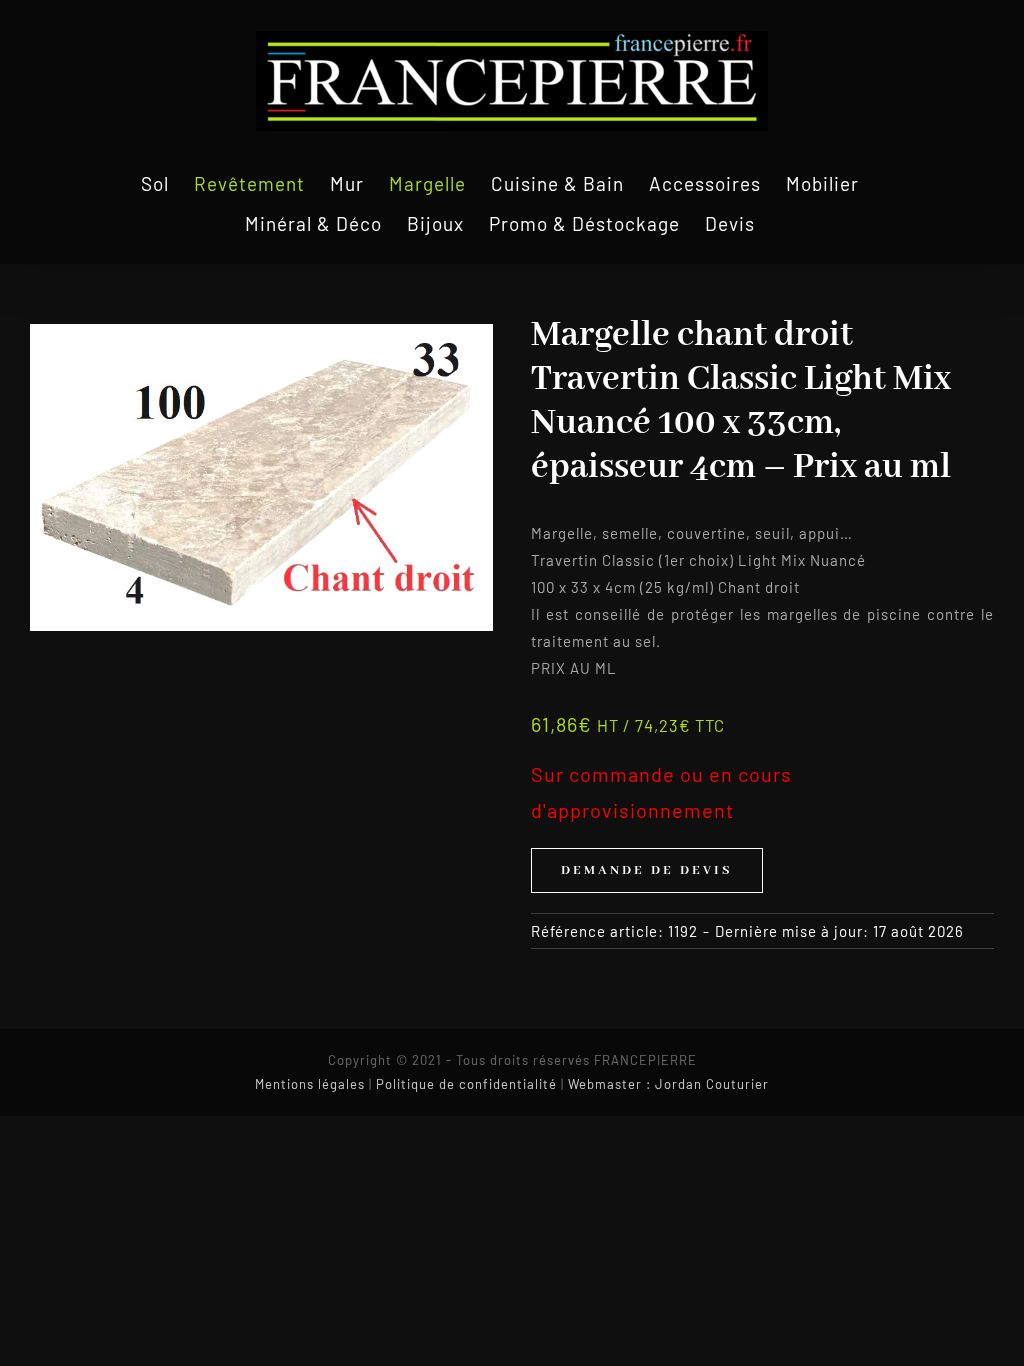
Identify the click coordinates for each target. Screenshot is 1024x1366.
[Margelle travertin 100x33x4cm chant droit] (261, 477)
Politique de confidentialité (466, 1084)
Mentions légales (310, 1084)
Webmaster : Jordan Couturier (668, 1084)
